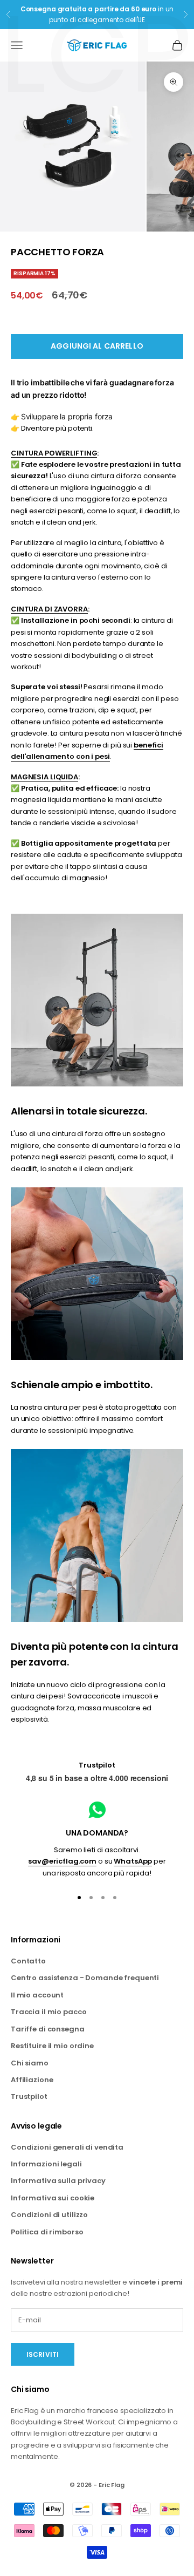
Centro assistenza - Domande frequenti (85, 1978)
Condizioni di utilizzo (49, 2215)
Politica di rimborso (47, 2232)
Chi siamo (30, 2063)
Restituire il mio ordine (52, 2046)
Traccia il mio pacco (48, 2012)
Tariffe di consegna (48, 2029)
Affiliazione (32, 2080)
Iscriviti (43, 2354)
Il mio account (37, 1995)
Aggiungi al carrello (97, 346)
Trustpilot (97, 1765)
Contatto (28, 1961)
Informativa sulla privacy (58, 2181)
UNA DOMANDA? (97, 1833)
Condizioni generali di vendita (67, 2147)
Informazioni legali (46, 2164)
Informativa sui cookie (53, 2198)
